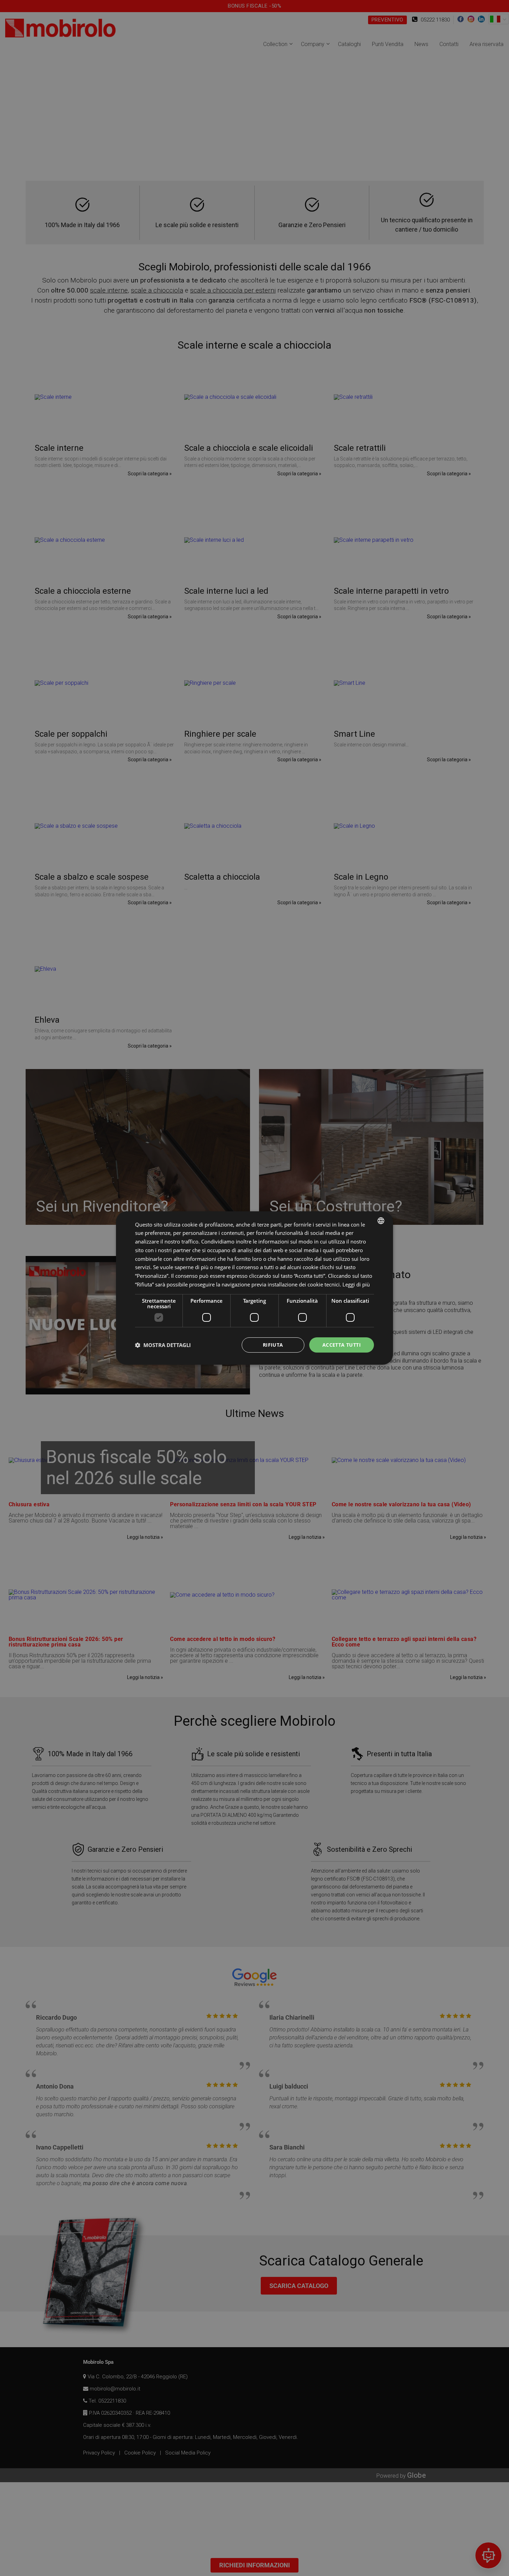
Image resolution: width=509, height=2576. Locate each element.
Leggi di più (356, 1284)
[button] (163, 1345)
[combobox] (381, 1221)
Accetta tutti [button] (342, 1345)
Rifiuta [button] (273, 1345)
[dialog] (254, 1288)
